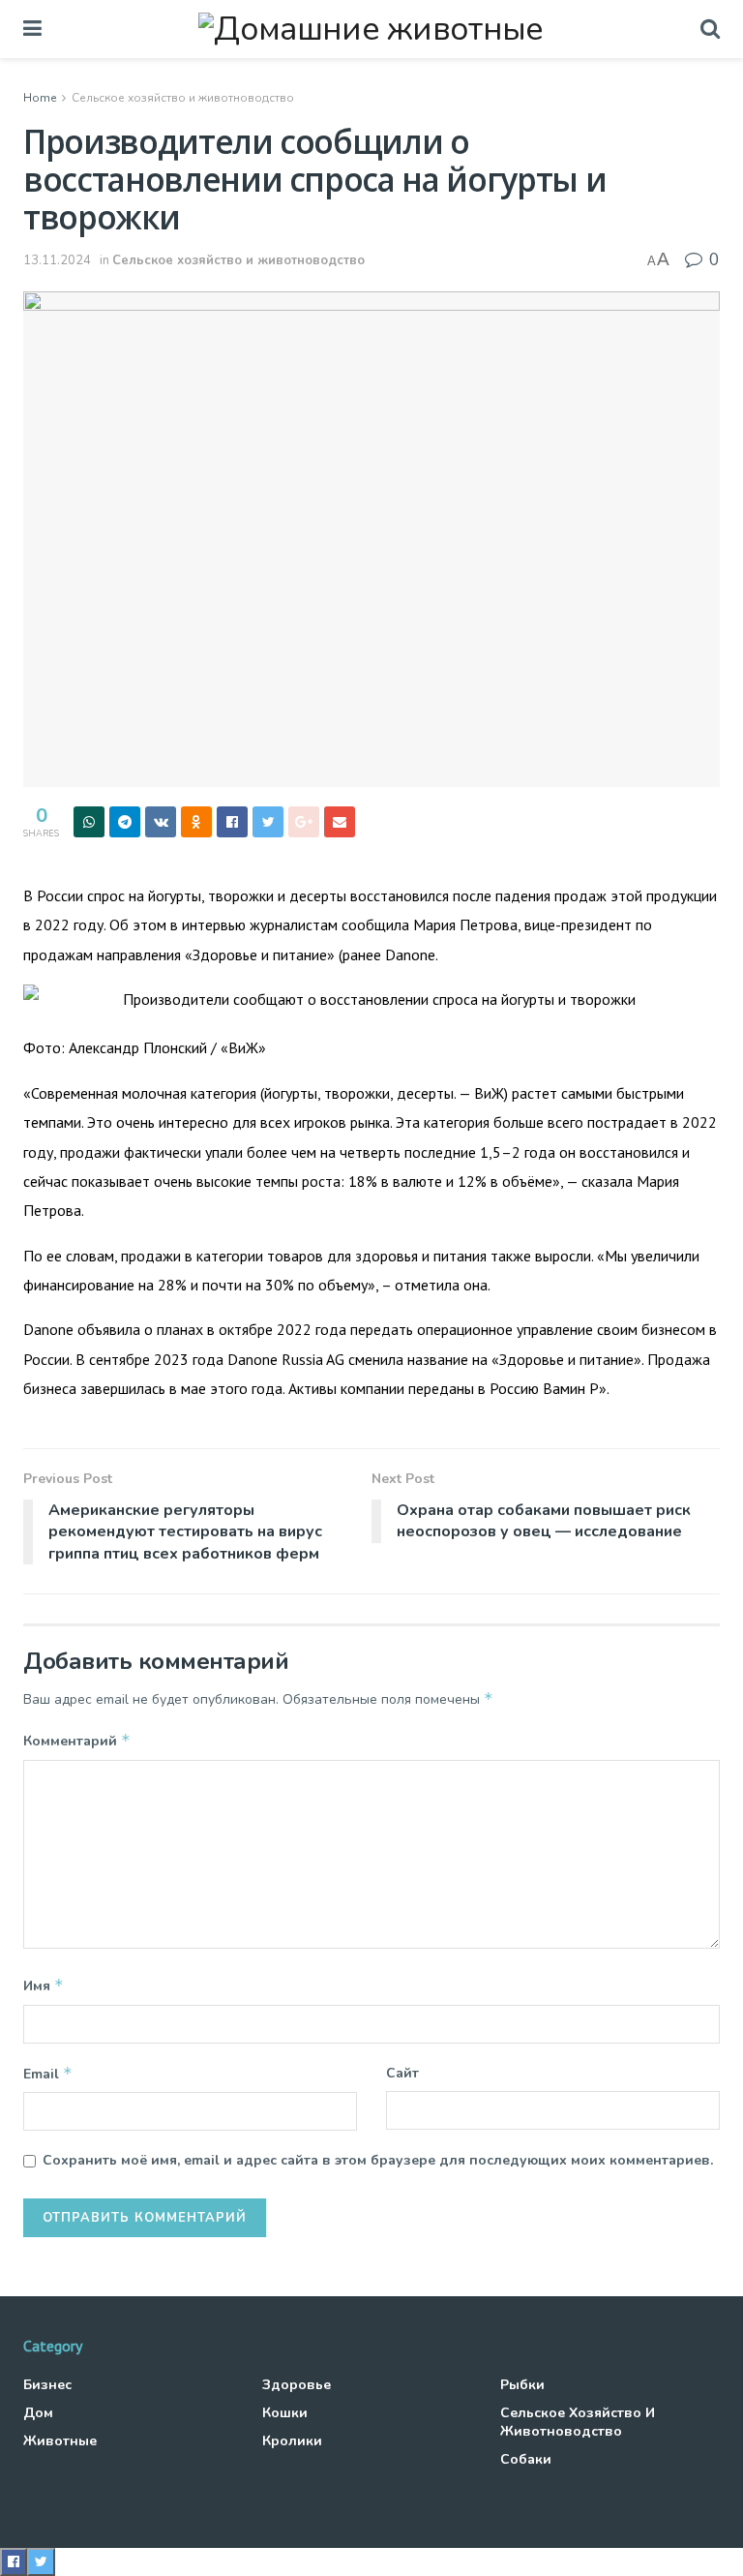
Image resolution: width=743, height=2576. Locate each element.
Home (40, 98)
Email (48, 2074)
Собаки (526, 2459)
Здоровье (297, 2385)
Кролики (292, 2441)
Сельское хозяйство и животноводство (183, 98)
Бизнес (47, 2385)
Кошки (285, 2413)
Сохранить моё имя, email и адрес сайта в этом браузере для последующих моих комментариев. (378, 2160)
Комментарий (77, 1741)
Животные (60, 2441)
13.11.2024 (57, 260)
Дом (38, 2413)
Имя (44, 1985)
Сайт (402, 2073)
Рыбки (522, 2385)
